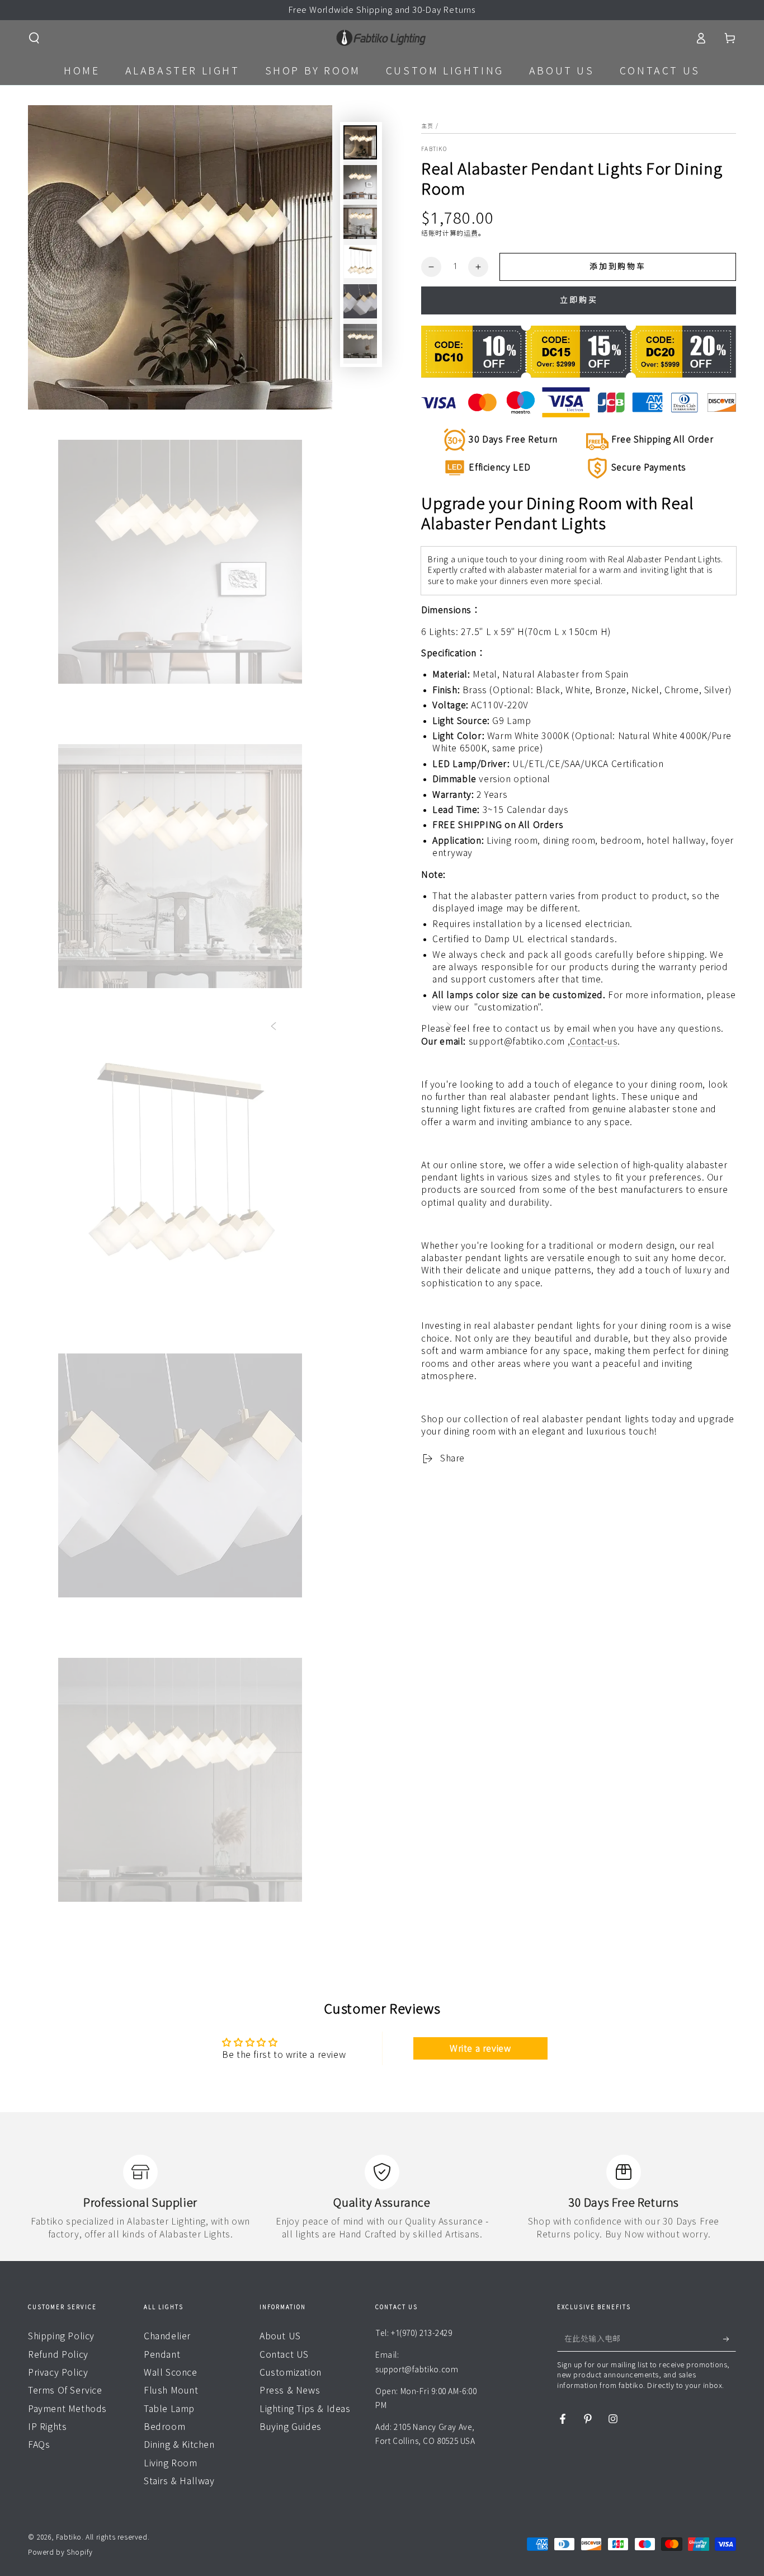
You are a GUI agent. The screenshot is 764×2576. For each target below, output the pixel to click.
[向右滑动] (449, 1027)
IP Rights (47, 2427)
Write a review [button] (480, 2048)
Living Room (171, 2463)
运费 (471, 233)
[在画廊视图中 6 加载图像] (360, 341)
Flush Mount (171, 2390)
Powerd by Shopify (60, 2552)
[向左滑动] (273, 1027)
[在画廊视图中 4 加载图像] (360, 262)
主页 (428, 126)
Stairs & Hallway (179, 2481)
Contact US (284, 2354)
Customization (291, 2372)
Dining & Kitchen (179, 2445)
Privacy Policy (58, 2372)
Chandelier (167, 2336)
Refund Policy (58, 2354)
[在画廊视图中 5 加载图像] (360, 301)
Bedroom (164, 2427)
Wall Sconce (171, 2372)
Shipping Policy (61, 2336)
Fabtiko (434, 149)
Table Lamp (169, 2409)
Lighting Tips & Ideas (305, 2409)
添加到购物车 (618, 266)
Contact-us (594, 1041)
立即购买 (579, 300)
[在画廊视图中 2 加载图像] (360, 182)
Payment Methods (67, 2409)
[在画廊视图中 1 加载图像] (360, 142)
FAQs (39, 2445)
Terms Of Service (65, 2390)
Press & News (290, 2390)
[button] (34, 38)
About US (280, 2336)
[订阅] (730, 2339)
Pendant (162, 2354)
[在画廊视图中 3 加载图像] (360, 222)
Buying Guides (291, 2427)
